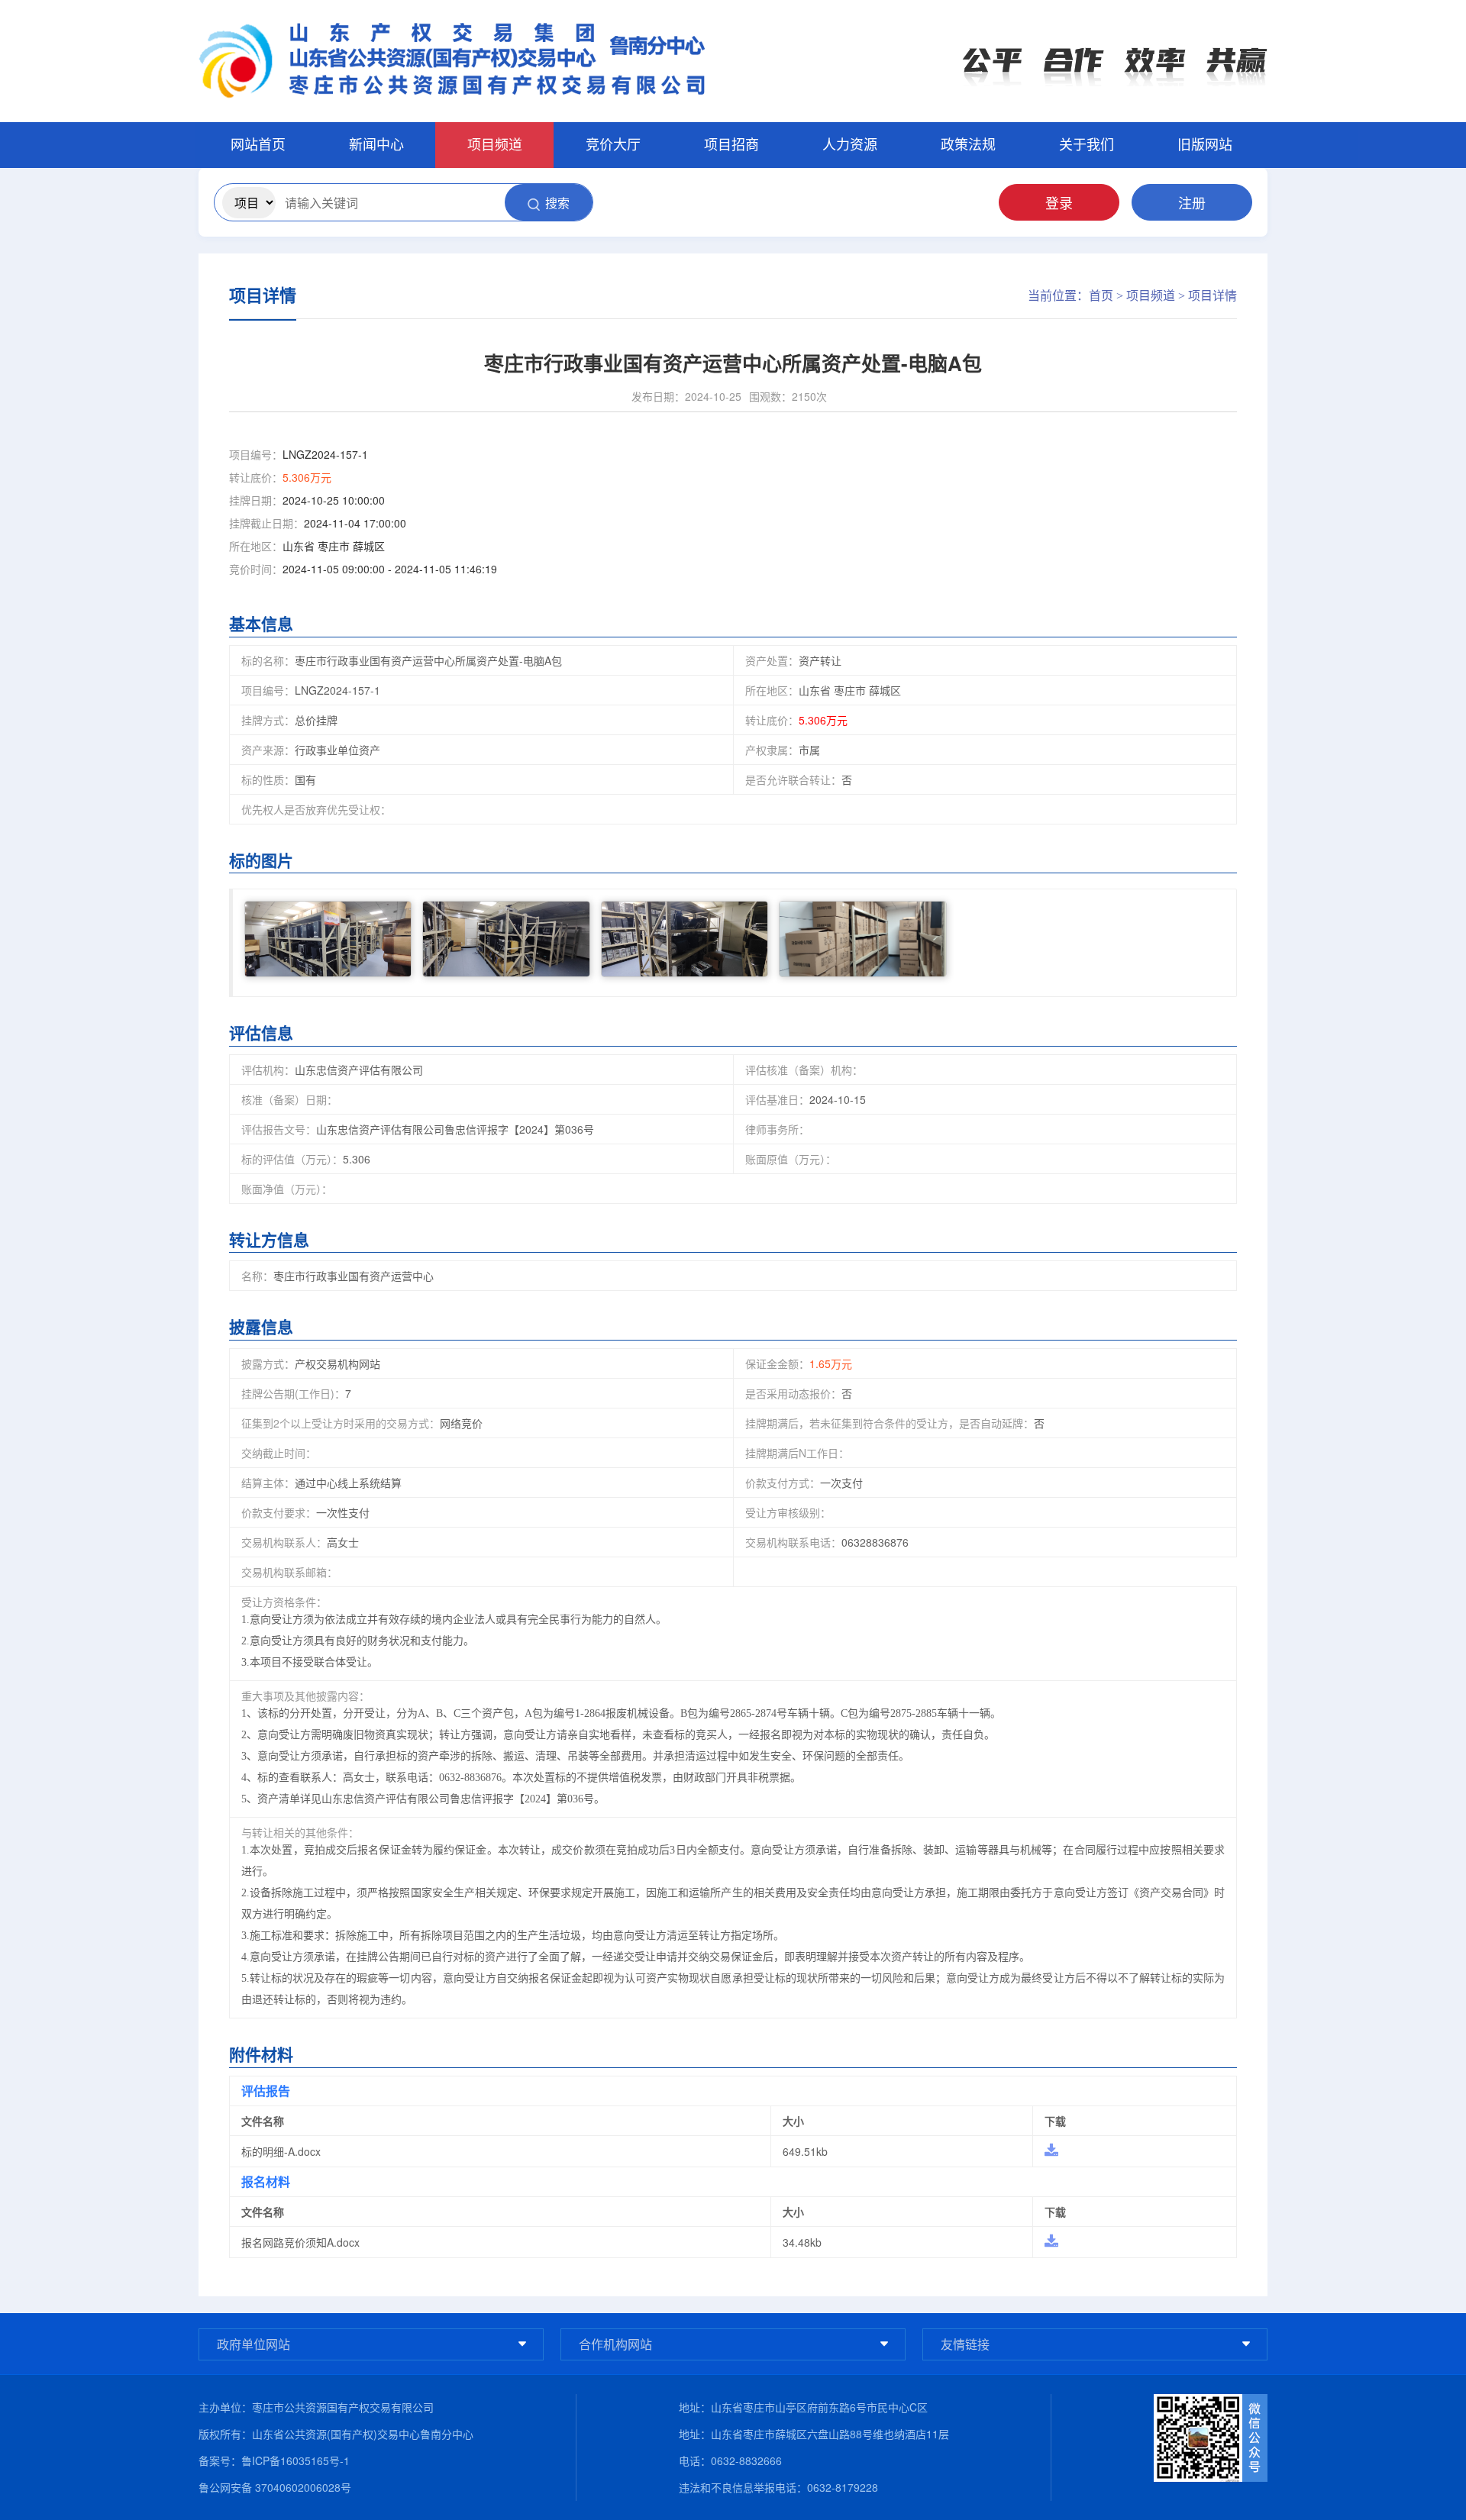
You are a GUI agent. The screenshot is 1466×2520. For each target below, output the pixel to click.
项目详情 (1213, 296)
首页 (1101, 296)
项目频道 (1151, 296)
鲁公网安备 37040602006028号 (275, 2487)
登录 (1059, 202)
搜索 (557, 203)
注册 (1192, 202)
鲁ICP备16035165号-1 (295, 2460)
